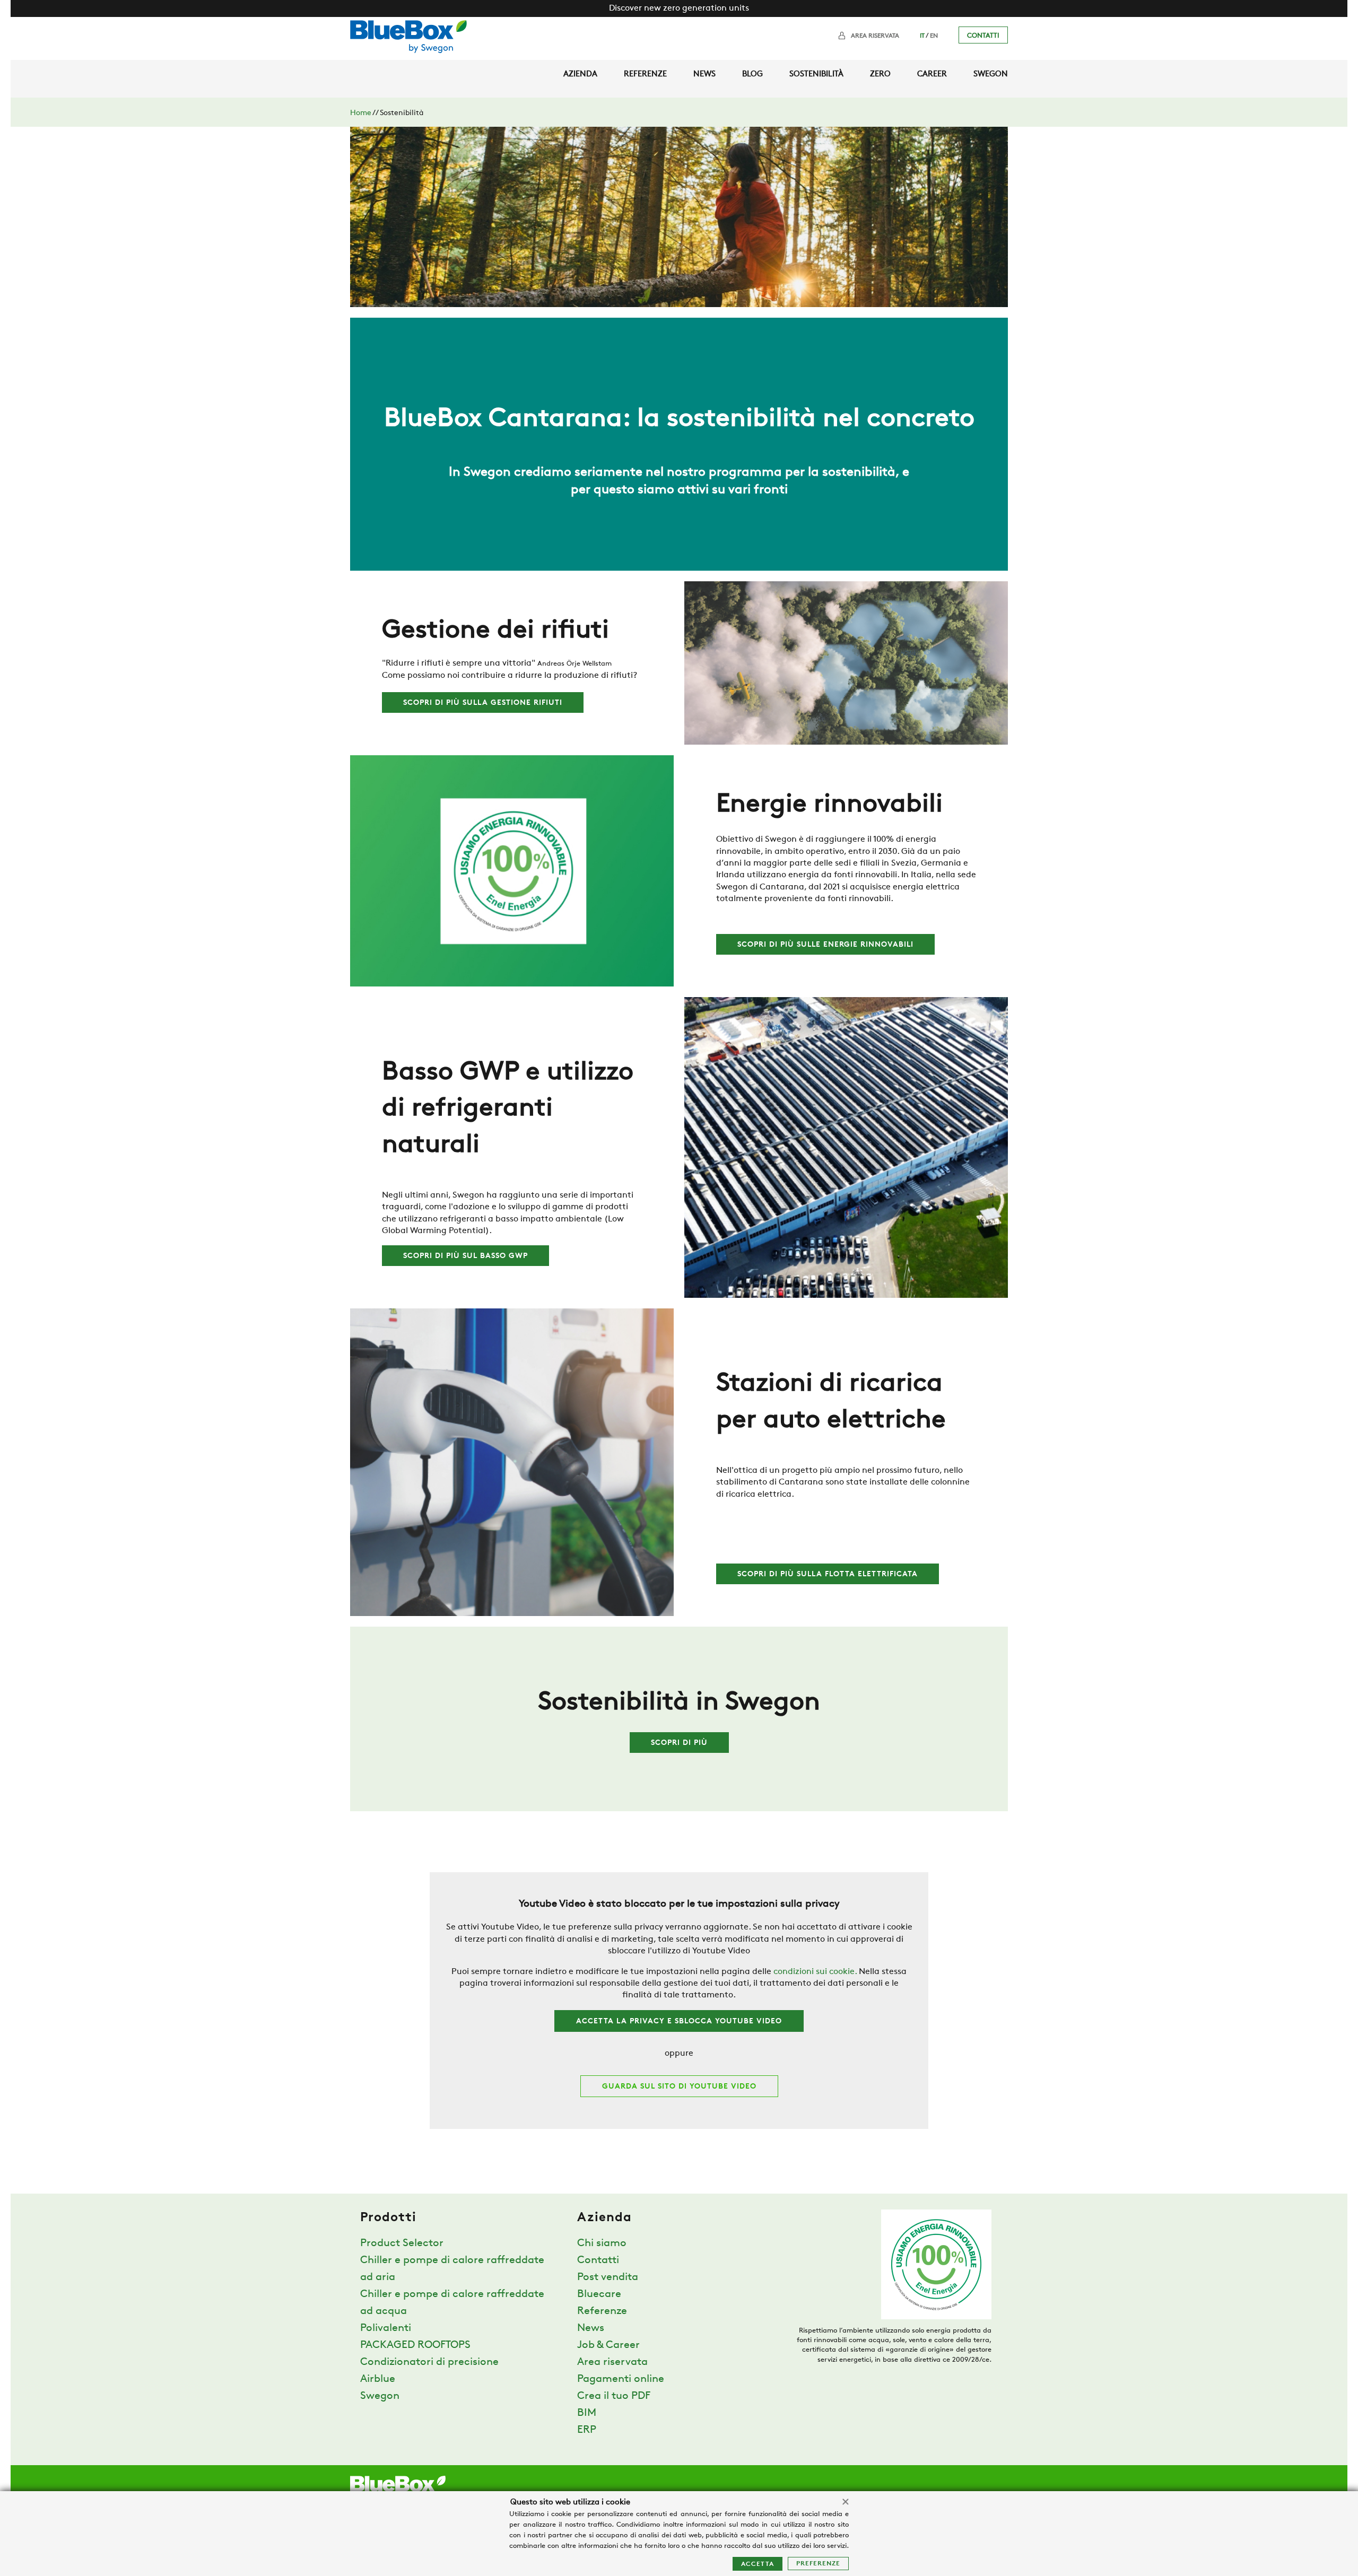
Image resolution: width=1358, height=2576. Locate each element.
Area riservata (875, 36)
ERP (587, 2430)
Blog (752, 75)
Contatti (983, 36)
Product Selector (402, 2243)
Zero (880, 75)
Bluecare (599, 2294)
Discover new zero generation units (679, 8)
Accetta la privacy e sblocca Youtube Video (679, 2021)
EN (934, 36)
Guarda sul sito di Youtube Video (679, 2087)
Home (361, 113)
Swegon (991, 75)
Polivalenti (386, 2328)
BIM (587, 2413)
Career (932, 75)
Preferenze (818, 2564)
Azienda (580, 75)
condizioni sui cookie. (815, 1972)
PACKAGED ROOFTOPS (415, 2345)
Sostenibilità (816, 75)
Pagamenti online (621, 2379)
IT (922, 36)
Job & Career (608, 2345)
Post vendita (608, 2277)
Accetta (758, 2564)
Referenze (645, 75)
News (704, 75)
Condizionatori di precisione (429, 2362)
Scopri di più (679, 1743)
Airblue (378, 2379)
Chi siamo (602, 2243)
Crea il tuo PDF (614, 2396)
